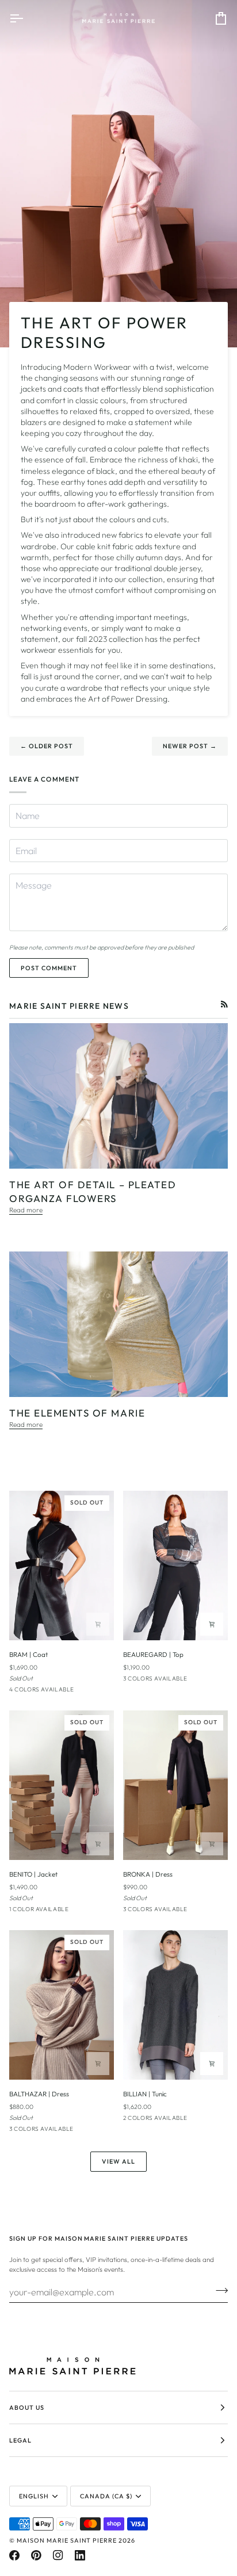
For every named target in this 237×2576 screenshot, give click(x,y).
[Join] (218, 2290)
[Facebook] (14, 2555)
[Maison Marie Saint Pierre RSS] (224, 1004)
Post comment (49, 968)
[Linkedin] (80, 2555)
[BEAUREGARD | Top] (175, 1565)
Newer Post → (190, 746)
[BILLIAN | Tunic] (175, 2005)
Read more (26, 1210)
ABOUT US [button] (27, 2407)
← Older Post (47, 746)
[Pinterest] (36, 2555)
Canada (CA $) (106, 2496)
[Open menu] (26, 18)
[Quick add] (98, 1624)
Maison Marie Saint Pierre (67, 2540)
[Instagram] (58, 2555)
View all (118, 2161)
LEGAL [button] (20, 2440)
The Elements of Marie (77, 1413)
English (34, 2496)
